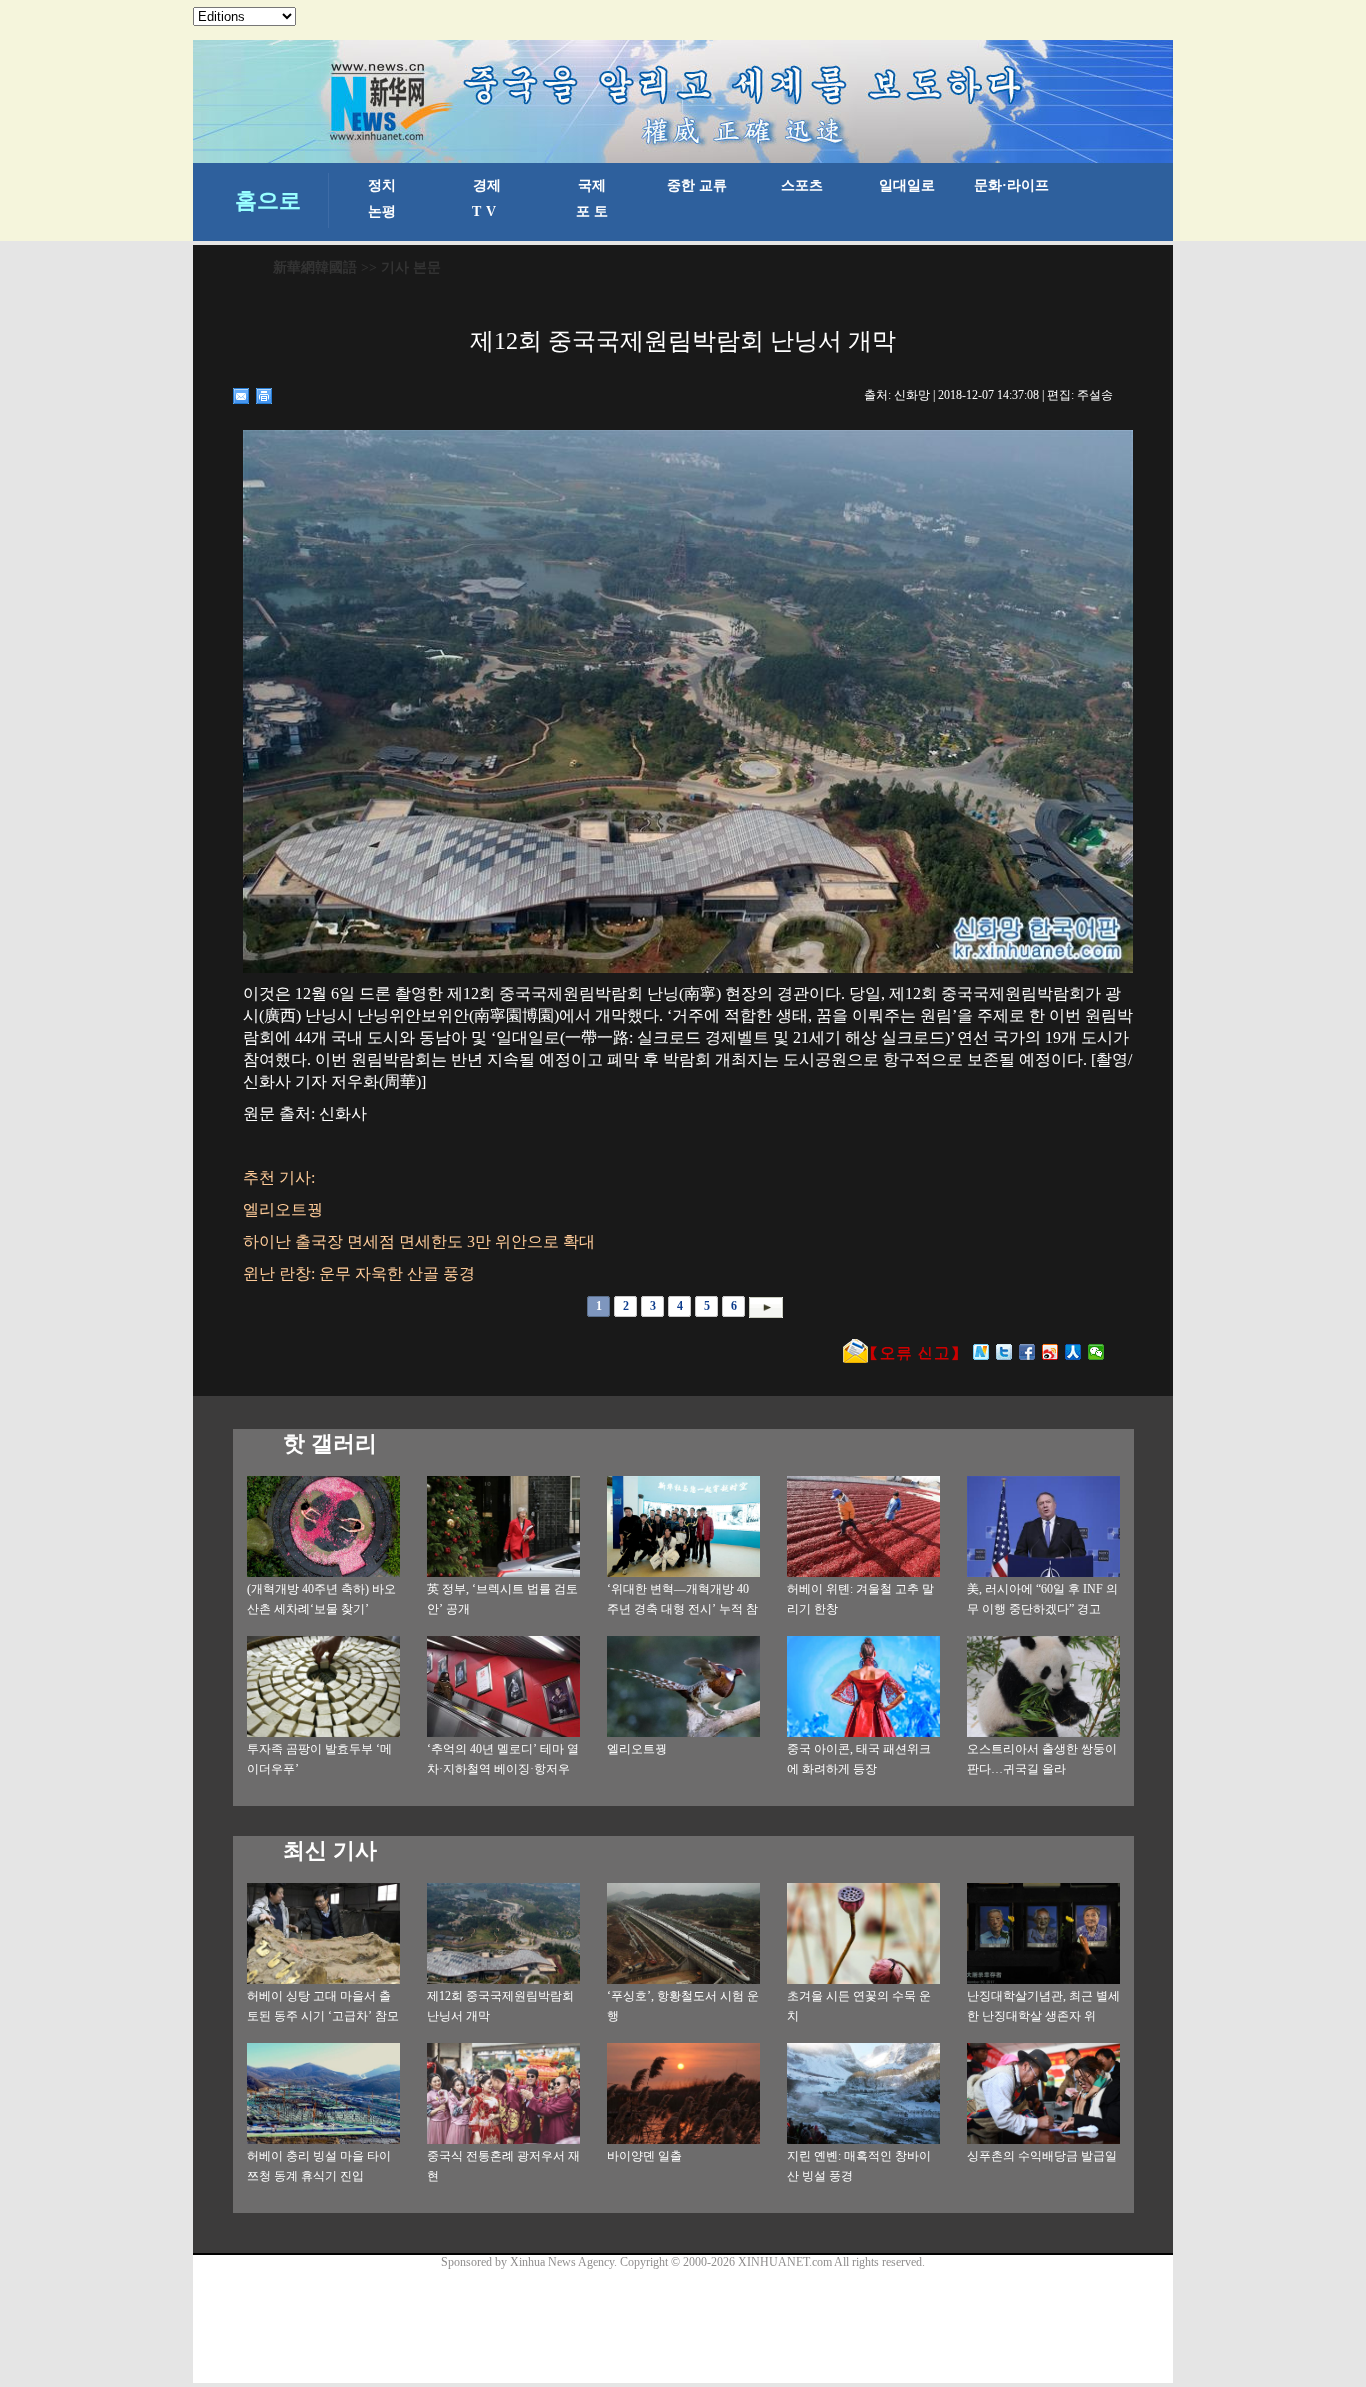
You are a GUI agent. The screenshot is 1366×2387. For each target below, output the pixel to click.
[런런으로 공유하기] (1073, 1352)
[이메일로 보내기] (241, 396)
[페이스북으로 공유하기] (1027, 1352)
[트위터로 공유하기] (1004, 1352)
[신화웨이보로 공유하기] (981, 1352)
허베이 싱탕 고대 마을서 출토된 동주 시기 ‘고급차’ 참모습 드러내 (323, 2016)
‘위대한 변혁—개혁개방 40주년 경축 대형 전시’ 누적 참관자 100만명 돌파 (682, 1609)
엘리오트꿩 (637, 1749)
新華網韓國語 (315, 267)
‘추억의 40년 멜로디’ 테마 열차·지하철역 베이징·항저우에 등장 (503, 1769)
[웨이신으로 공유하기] (1096, 1352)
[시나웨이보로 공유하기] (1050, 1352)
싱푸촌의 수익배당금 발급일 (1042, 2156)
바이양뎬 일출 (644, 2156)
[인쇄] (264, 396)
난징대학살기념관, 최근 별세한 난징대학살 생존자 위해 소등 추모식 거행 (1043, 2016)
